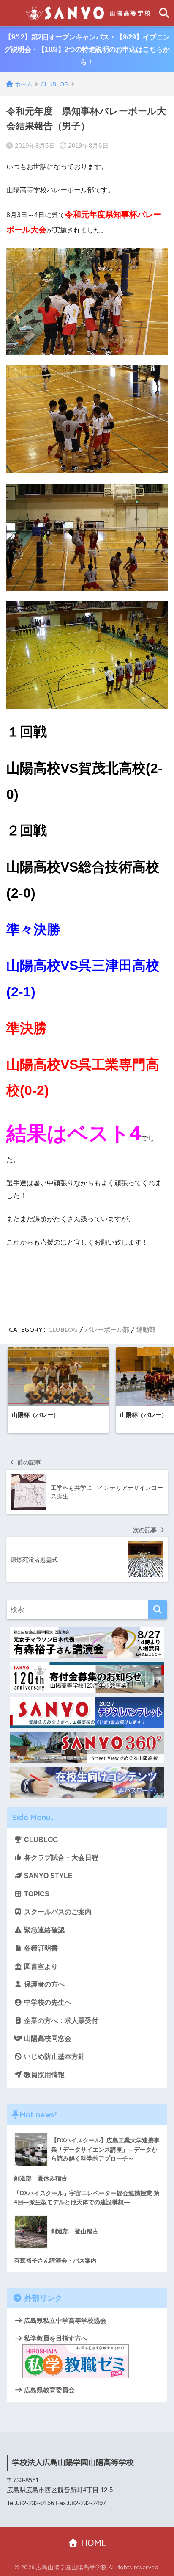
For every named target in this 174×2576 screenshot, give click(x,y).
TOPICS (36, 1894)
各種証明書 (40, 1948)
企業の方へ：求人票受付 (60, 2021)
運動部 (146, 1330)
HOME (92, 2543)
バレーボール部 (107, 1330)
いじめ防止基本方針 (54, 2057)
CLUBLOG (63, 1330)
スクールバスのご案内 (57, 1912)
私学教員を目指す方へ (55, 2338)
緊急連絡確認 (43, 1930)
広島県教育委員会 (49, 2390)
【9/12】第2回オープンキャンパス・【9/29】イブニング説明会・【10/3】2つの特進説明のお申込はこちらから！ (87, 50)
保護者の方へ (43, 1984)
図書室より (40, 1966)
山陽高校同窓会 (47, 2038)
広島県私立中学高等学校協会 (64, 2320)
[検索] (158, 1610)
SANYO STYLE (48, 1876)
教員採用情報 (43, 2075)
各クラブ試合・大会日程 (60, 1858)
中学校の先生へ (47, 2002)
